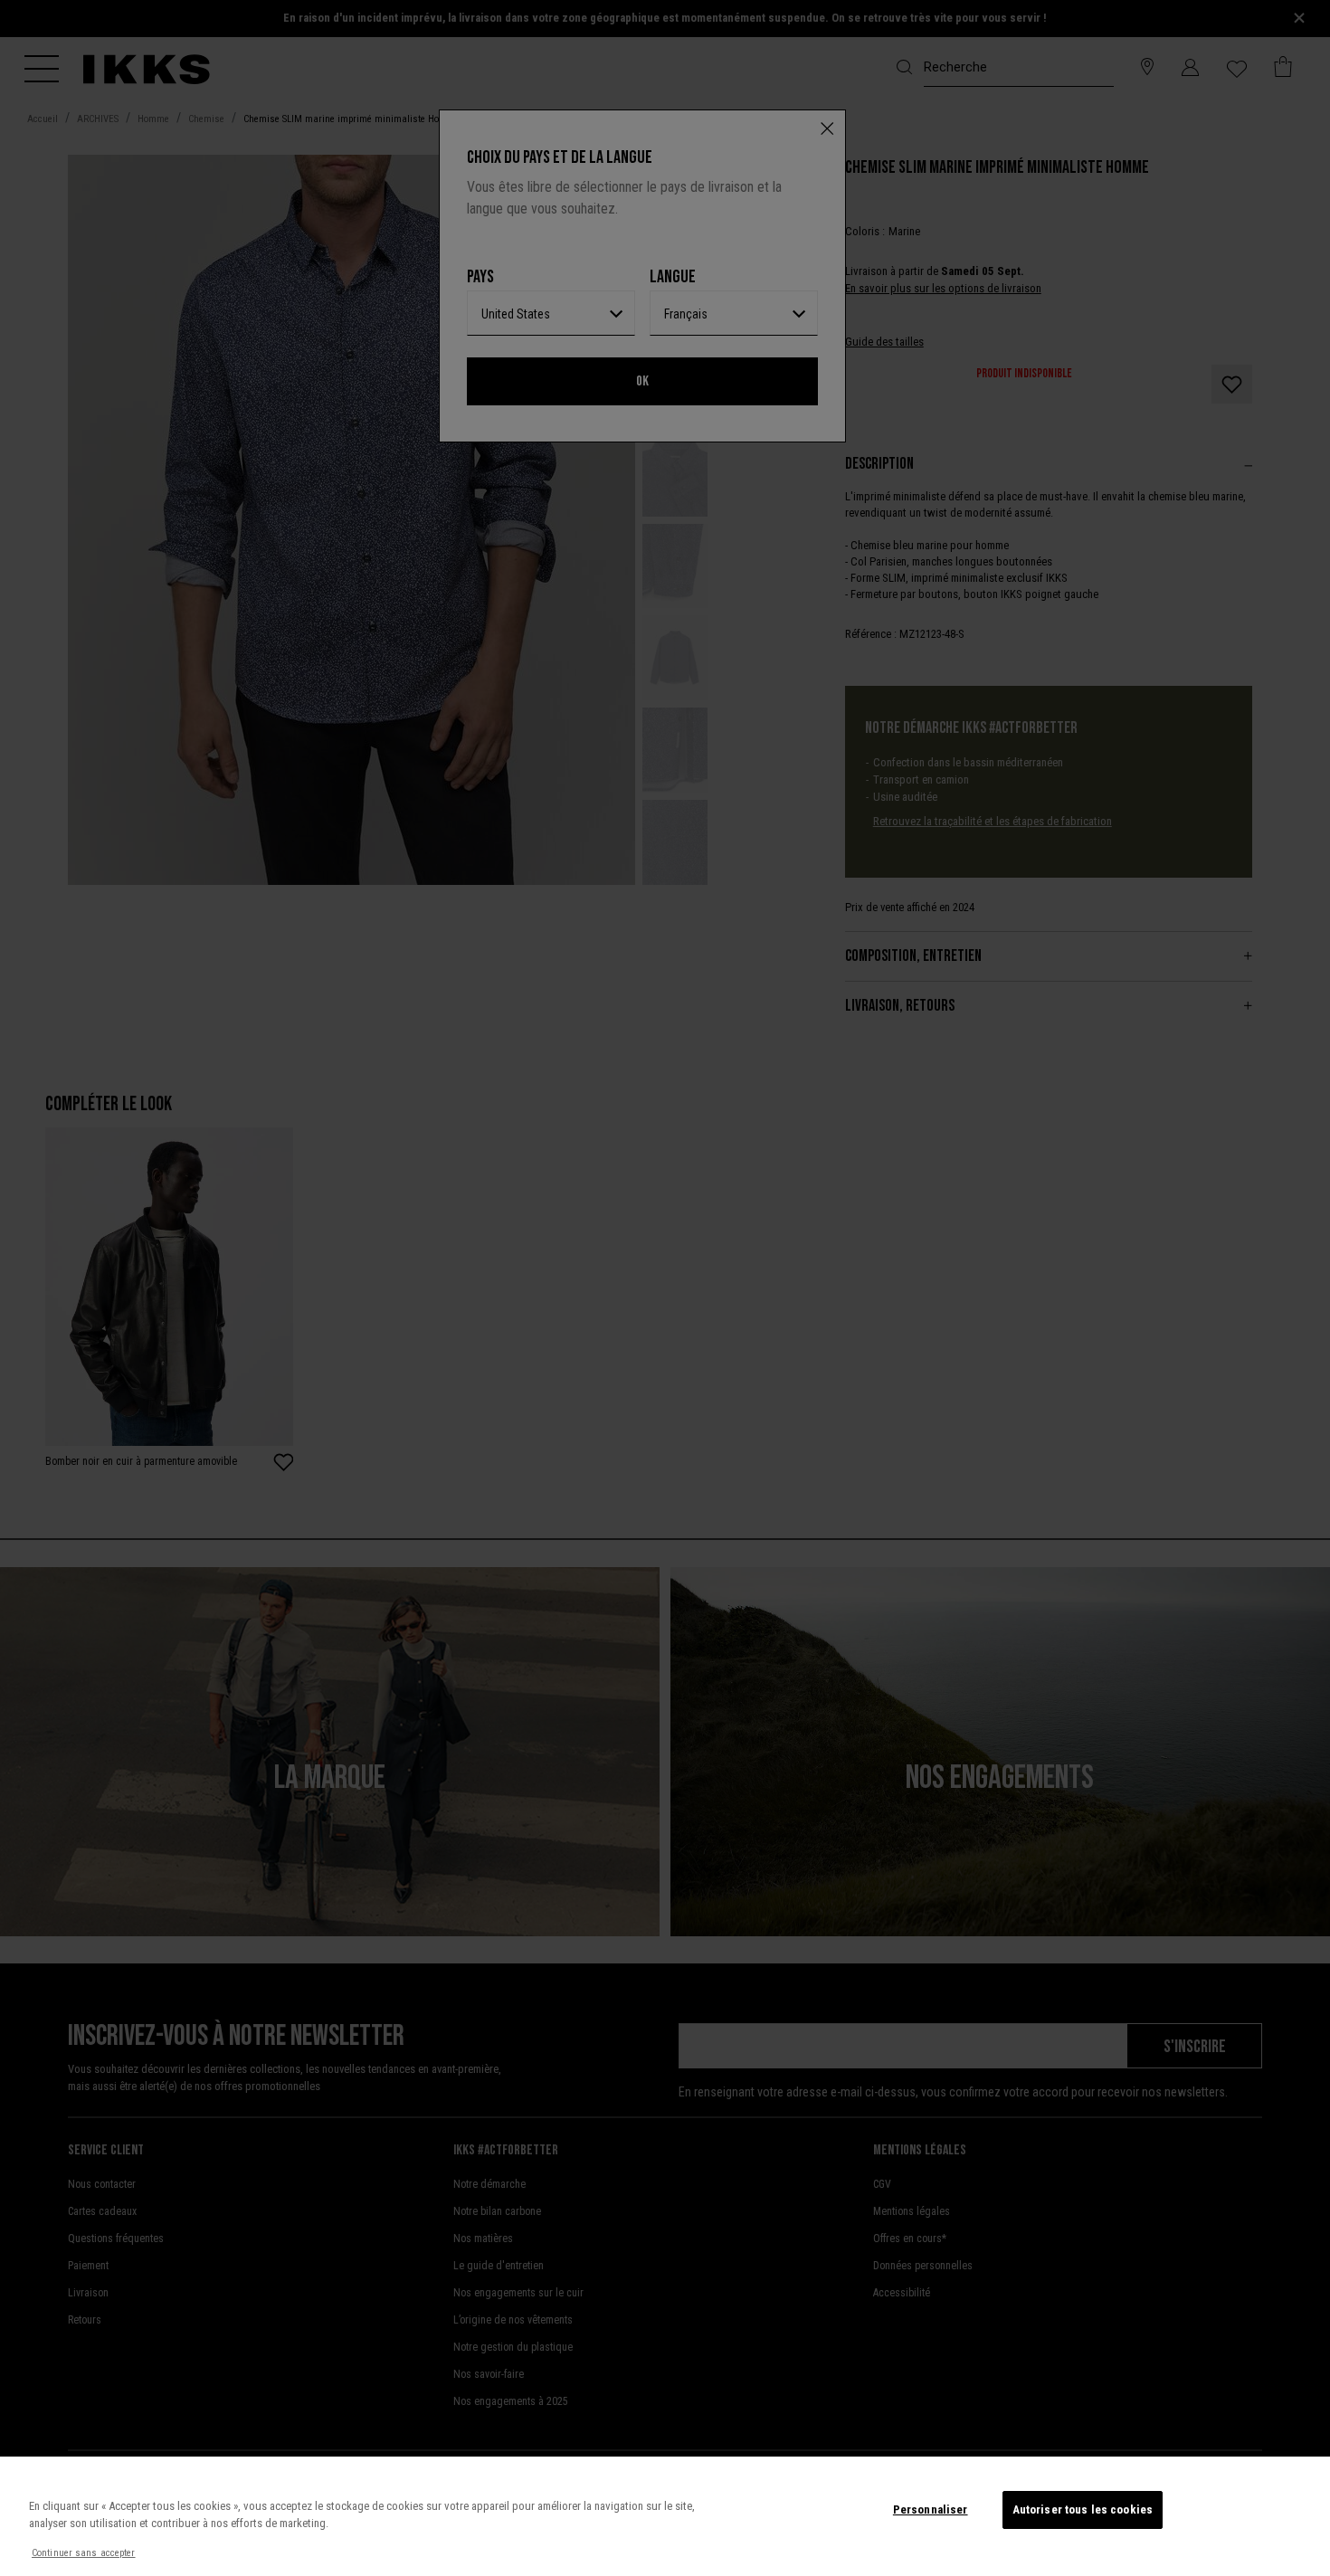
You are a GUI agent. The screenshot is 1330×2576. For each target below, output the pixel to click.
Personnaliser (931, 2509)
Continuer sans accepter (84, 2553)
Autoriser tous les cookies (1083, 2509)
